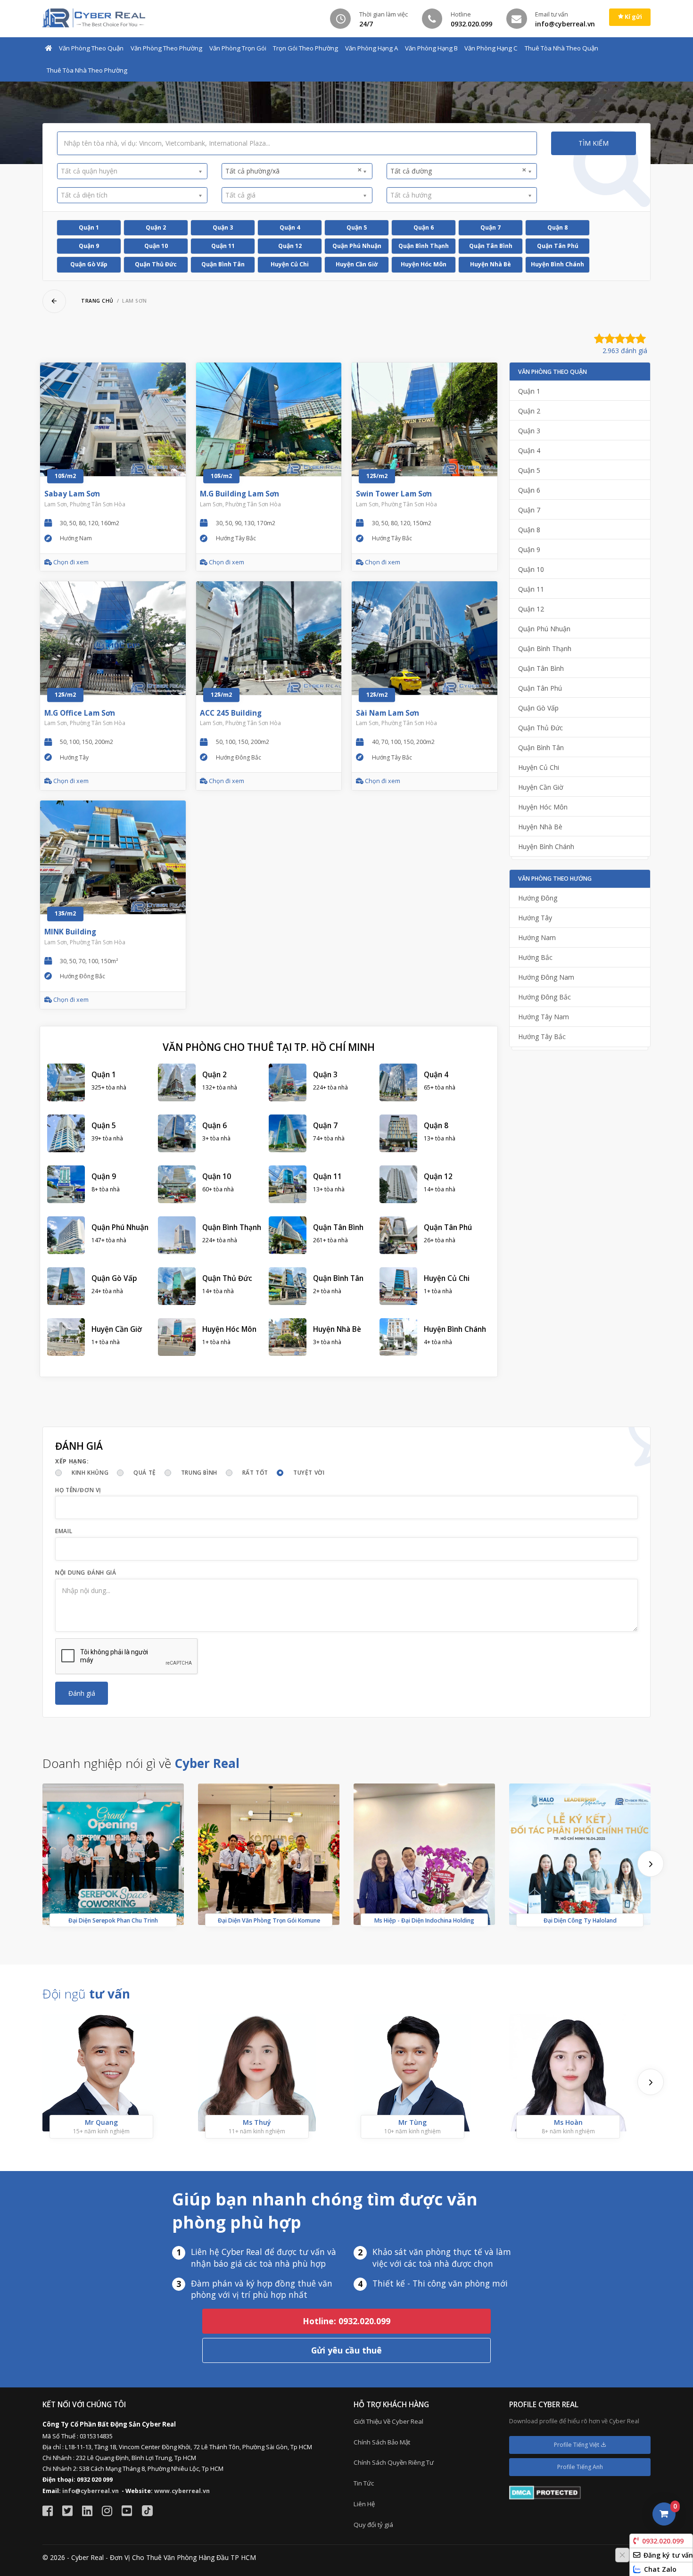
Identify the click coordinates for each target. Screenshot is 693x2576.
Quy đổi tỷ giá (373, 2525)
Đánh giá (82, 1693)
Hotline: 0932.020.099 (346, 2321)
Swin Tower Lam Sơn (394, 494)
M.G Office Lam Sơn (80, 713)
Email (64, 1531)
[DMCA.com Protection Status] (545, 2492)
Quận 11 (223, 246)
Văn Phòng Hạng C (491, 48)
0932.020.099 (663, 2541)
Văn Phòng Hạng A (371, 48)
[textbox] (129, 171)
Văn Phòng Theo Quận (91, 48)
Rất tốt (255, 1473)
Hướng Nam (537, 937)
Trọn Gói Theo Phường (305, 48)
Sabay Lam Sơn (72, 494)
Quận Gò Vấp (89, 264)
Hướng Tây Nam (544, 1017)
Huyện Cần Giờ (357, 264)
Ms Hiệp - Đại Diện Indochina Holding (424, 1920)
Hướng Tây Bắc (542, 1036)
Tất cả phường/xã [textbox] (293, 171)
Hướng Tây (535, 918)
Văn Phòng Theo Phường (166, 48)
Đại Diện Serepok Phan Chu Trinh (113, 1920)
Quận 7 (491, 227)
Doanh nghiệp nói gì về (141, 1763)
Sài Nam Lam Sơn (388, 713)
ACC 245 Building (231, 713)
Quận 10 (156, 246)
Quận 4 (290, 227)
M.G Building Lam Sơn (239, 494)
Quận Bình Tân (223, 264)
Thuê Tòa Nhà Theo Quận (561, 48)
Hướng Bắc (535, 957)
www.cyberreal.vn (182, 2491)
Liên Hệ (364, 2504)
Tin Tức (364, 2483)
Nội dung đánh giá (86, 1573)
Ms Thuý (257, 2122)
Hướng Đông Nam (546, 977)
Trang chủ (97, 301)
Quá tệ (145, 1473)
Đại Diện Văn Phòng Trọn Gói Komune (269, 1920)
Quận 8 (557, 227)
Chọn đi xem (70, 562)
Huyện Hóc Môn (424, 264)
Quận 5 (357, 227)
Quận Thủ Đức (156, 264)
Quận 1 (89, 227)
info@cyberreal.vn (91, 2491)
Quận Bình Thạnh (424, 246)
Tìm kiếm (594, 143)
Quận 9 (89, 246)
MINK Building (70, 932)
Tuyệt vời (309, 1473)
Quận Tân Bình (491, 246)
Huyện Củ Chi (290, 264)
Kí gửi (633, 17)
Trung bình (199, 1473)
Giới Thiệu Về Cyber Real (388, 2421)
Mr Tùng (412, 2122)
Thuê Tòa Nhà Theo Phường (87, 70)
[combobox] (132, 171)
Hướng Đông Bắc (544, 997)
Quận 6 (424, 227)
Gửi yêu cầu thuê (346, 2350)
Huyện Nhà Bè (491, 264)
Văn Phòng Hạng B (431, 48)
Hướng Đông (538, 898)
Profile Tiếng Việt (577, 2445)
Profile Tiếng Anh (580, 2467)
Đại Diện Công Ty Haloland (580, 1920)
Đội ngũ (86, 1994)
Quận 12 (290, 246)
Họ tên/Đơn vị (78, 1490)
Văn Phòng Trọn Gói (238, 48)
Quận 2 (156, 227)
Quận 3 (223, 227)
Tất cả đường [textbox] (458, 171)
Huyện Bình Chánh (557, 264)
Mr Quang (101, 2122)
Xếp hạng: (72, 1461)
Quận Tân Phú (558, 246)
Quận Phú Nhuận (357, 246)
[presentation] (651, 1864)
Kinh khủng (90, 1473)
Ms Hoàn (568, 2122)
